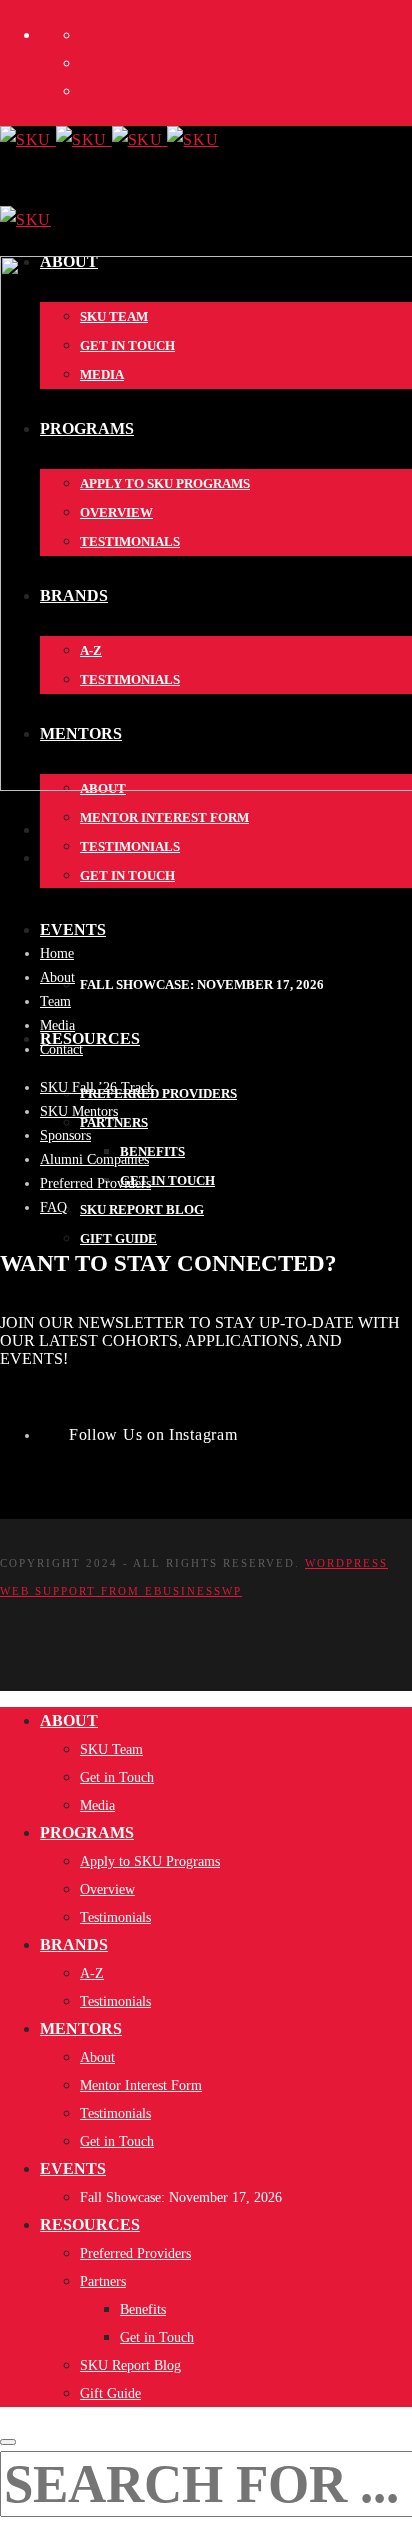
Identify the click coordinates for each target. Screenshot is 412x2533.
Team (55, 1001)
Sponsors (65, 1135)
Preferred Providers (95, 1183)
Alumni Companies (94, 1159)
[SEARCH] (8, 2442)
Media (57, 1025)
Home (57, 953)
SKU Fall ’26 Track (97, 1087)
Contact (61, 1049)
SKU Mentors (79, 1111)
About (57, 977)
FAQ (53, 1207)
